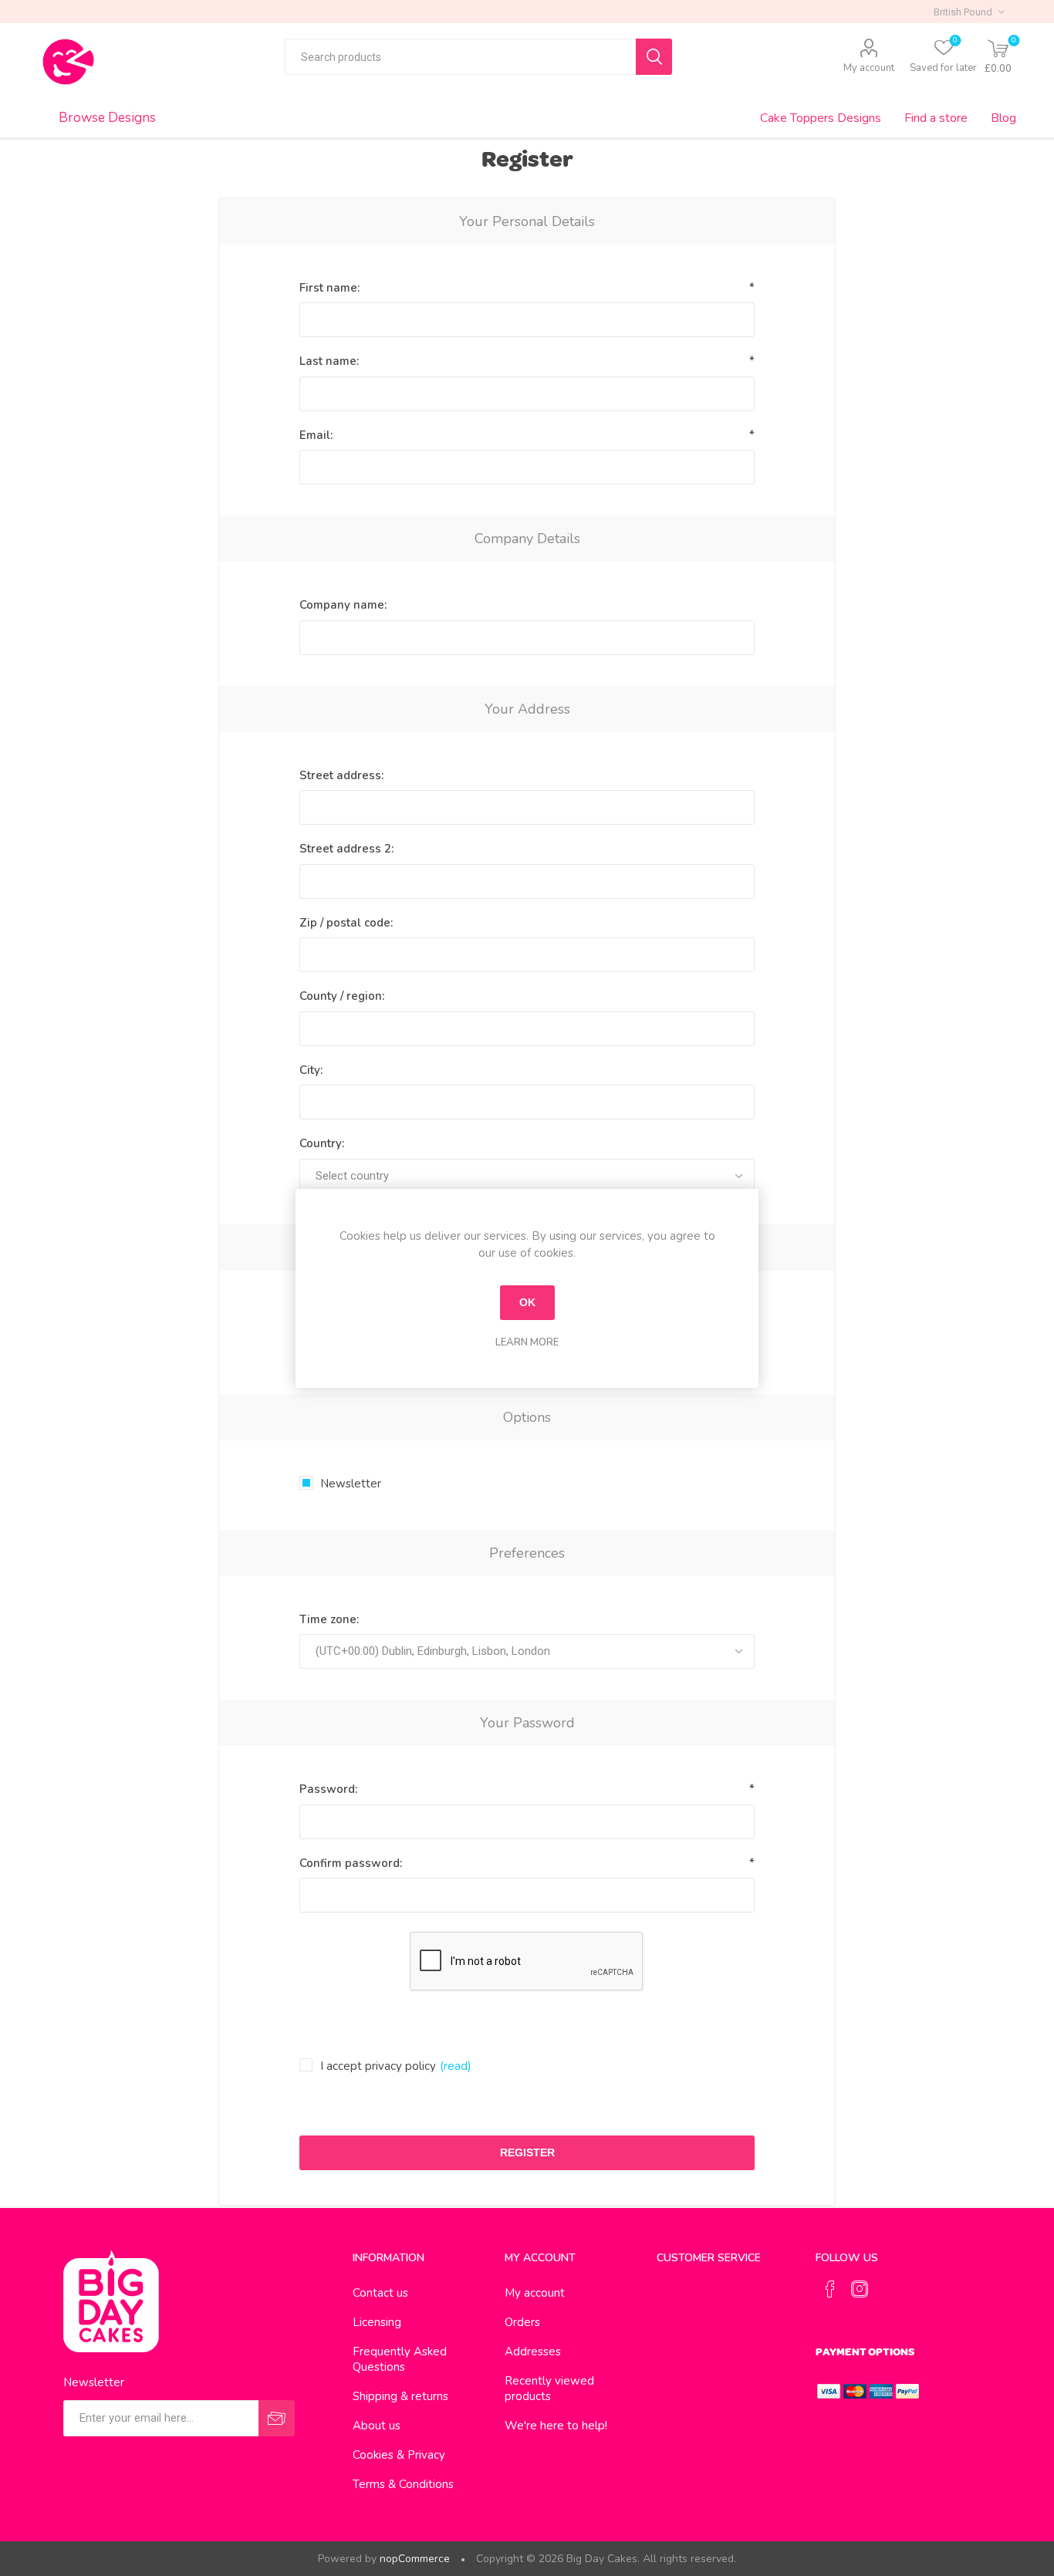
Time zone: (329, 1619)
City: (311, 1070)
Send (277, 2418)
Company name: (343, 605)
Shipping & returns (400, 2396)
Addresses (533, 2351)
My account (869, 68)
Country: (322, 1143)
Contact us (380, 2293)
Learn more (527, 1342)
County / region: (342, 996)
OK (527, 1302)
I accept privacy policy (378, 2066)
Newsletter (351, 1484)
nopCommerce (415, 2559)
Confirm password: (351, 1863)
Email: (316, 435)
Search (654, 57)
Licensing (377, 2322)
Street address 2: (346, 849)
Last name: (329, 361)
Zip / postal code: (346, 923)
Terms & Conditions (403, 2484)
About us (377, 2426)
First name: (329, 288)
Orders (522, 2322)
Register (527, 2152)
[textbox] (460, 57)
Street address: (341, 775)
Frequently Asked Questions (400, 2359)
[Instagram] (860, 2289)
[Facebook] (830, 2289)
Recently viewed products (549, 2389)
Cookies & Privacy (399, 2455)
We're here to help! (556, 2426)
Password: (328, 1789)
